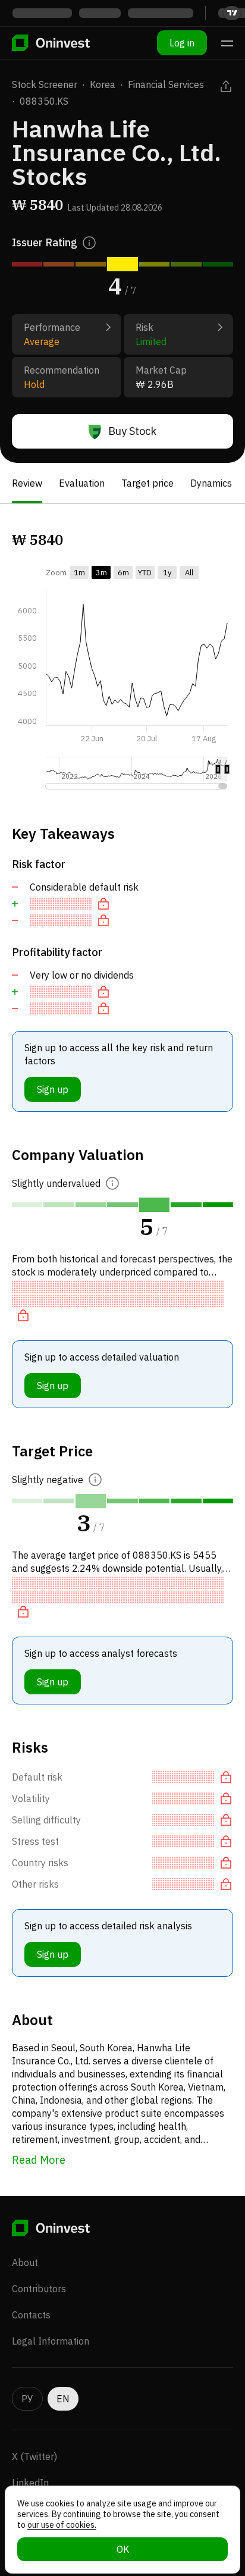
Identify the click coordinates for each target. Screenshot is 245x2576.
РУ (27, 2399)
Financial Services (166, 84)
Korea (103, 84)
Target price (147, 483)
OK (123, 2549)
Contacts (31, 2315)
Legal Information (51, 2341)
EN (63, 2399)
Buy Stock (132, 431)
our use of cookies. (62, 2525)
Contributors (39, 2289)
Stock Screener (45, 84)
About (25, 2262)
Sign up (53, 1089)
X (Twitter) (34, 2456)
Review (27, 483)
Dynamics (211, 483)
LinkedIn (30, 2483)
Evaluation (82, 483)
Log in (182, 43)
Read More (39, 2160)
